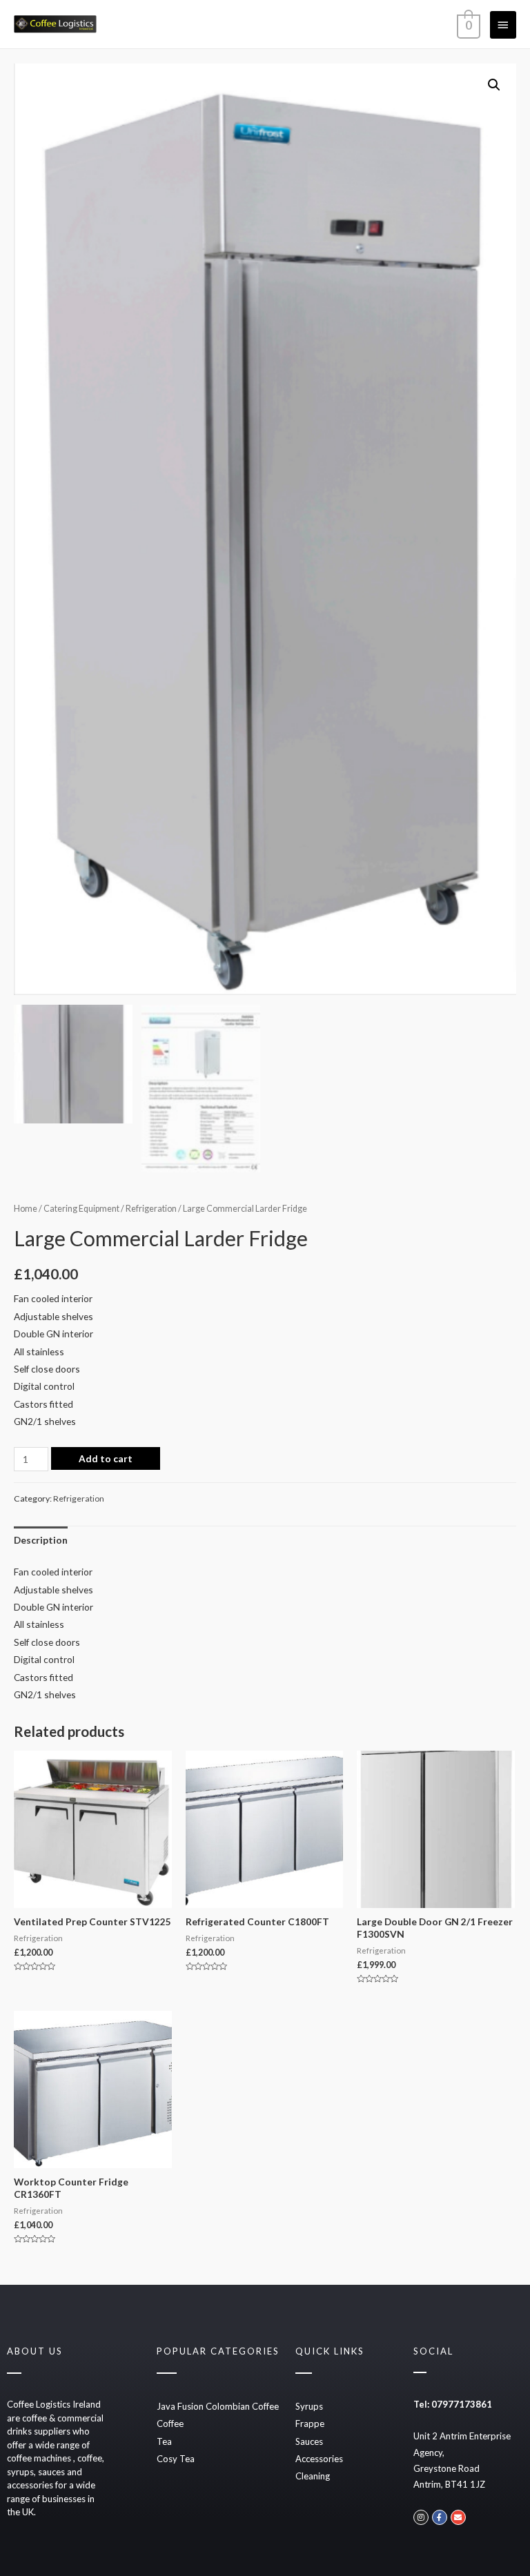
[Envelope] (458, 2517)
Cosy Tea (176, 2459)
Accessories (319, 2459)
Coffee (170, 2423)
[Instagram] (421, 2517)
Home (26, 1209)
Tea (164, 2441)
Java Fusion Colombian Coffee (218, 2406)
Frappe (310, 2423)
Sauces (309, 2441)
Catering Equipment (81, 1209)
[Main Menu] (503, 25)
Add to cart (106, 1458)
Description (41, 1540)
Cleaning (313, 2476)
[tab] (41, 1540)
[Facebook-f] (440, 2517)
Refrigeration (151, 1209)
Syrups (309, 2406)
